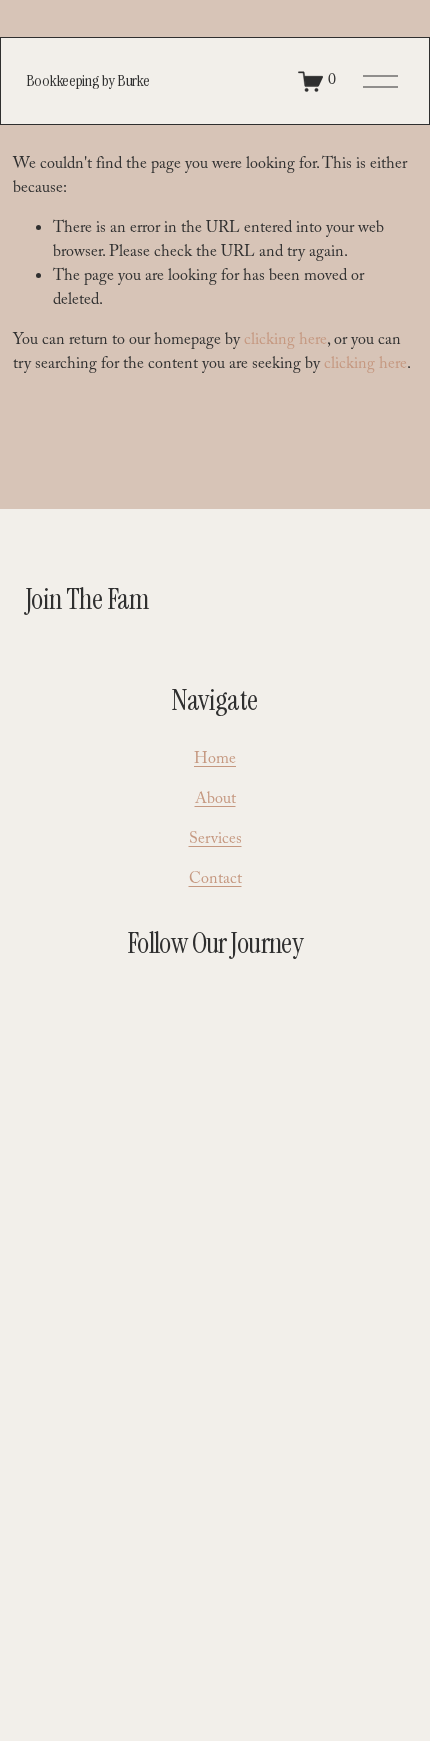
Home (215, 761)
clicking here (285, 341)
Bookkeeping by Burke (88, 80)
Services (215, 841)
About (215, 801)
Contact (215, 881)
